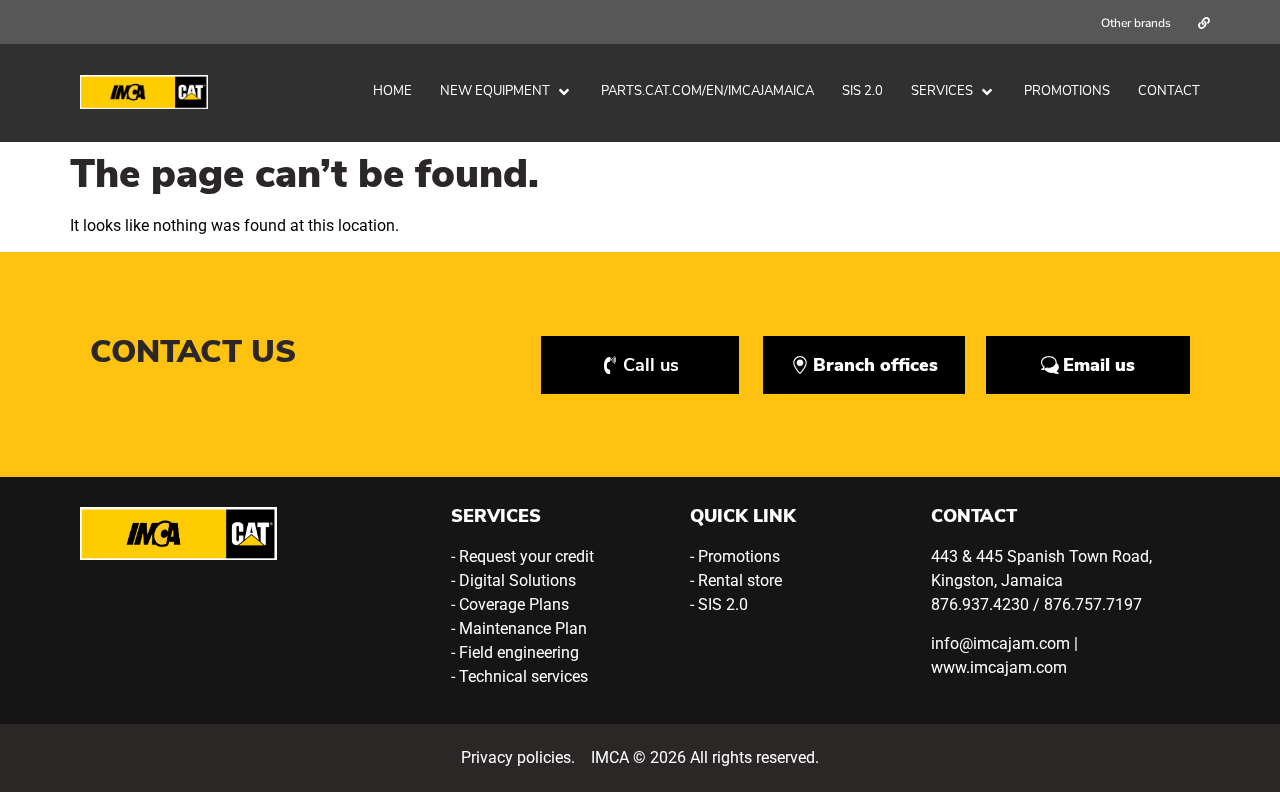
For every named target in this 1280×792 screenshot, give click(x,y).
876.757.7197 (1093, 604)
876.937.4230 (980, 604)
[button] (506, 92)
